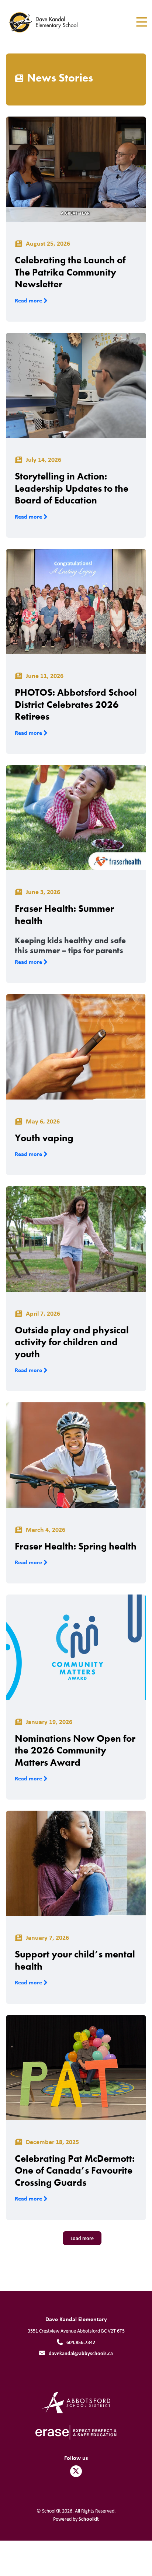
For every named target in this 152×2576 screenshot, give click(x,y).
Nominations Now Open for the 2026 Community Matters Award (75, 1750)
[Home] (47, 22)
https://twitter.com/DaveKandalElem (76, 2471)
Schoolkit (89, 2519)
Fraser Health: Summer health (64, 915)
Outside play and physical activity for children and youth (72, 1342)
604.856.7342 (81, 2342)
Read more (29, 300)
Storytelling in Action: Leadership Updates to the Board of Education (72, 488)
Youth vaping (44, 1138)
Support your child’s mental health (75, 1960)
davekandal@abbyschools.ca (81, 2353)
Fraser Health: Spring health (76, 1546)
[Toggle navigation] (141, 22)
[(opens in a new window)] (76, 2402)
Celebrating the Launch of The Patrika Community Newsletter (70, 272)
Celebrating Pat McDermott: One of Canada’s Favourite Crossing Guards (75, 2170)
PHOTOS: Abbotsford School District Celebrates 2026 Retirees (76, 704)
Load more (82, 2238)
